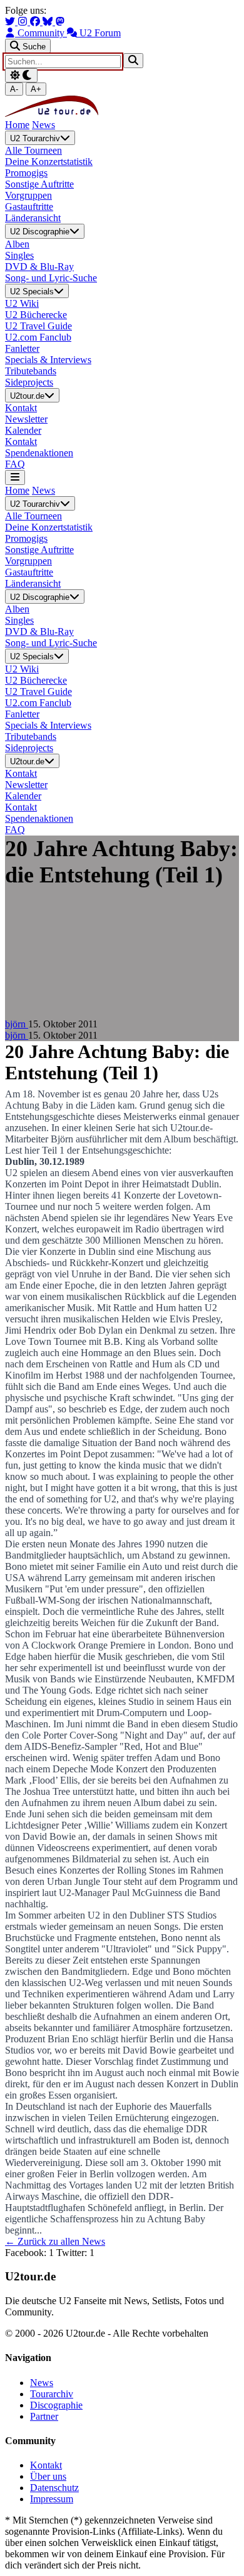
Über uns (48, 2476)
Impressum (52, 2499)
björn (17, 1024)
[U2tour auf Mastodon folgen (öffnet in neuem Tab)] (60, 22)
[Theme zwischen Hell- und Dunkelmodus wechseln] (21, 75)
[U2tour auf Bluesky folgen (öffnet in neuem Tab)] (49, 22)
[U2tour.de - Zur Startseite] (52, 113)
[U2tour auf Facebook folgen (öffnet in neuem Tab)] (36, 22)
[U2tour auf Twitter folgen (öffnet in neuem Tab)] (11, 22)
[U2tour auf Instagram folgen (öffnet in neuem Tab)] (24, 22)
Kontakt (46, 2465)
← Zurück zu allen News (55, 2241)
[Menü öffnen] (15, 477)
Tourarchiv (52, 2394)
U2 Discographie (40, 232)
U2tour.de (27, 396)
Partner (44, 2416)
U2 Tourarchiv (35, 138)
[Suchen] (133, 60)
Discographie (56, 2405)
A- (14, 89)
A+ (36, 89)
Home (17, 125)
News (43, 125)
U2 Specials (32, 292)
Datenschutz (54, 2488)
